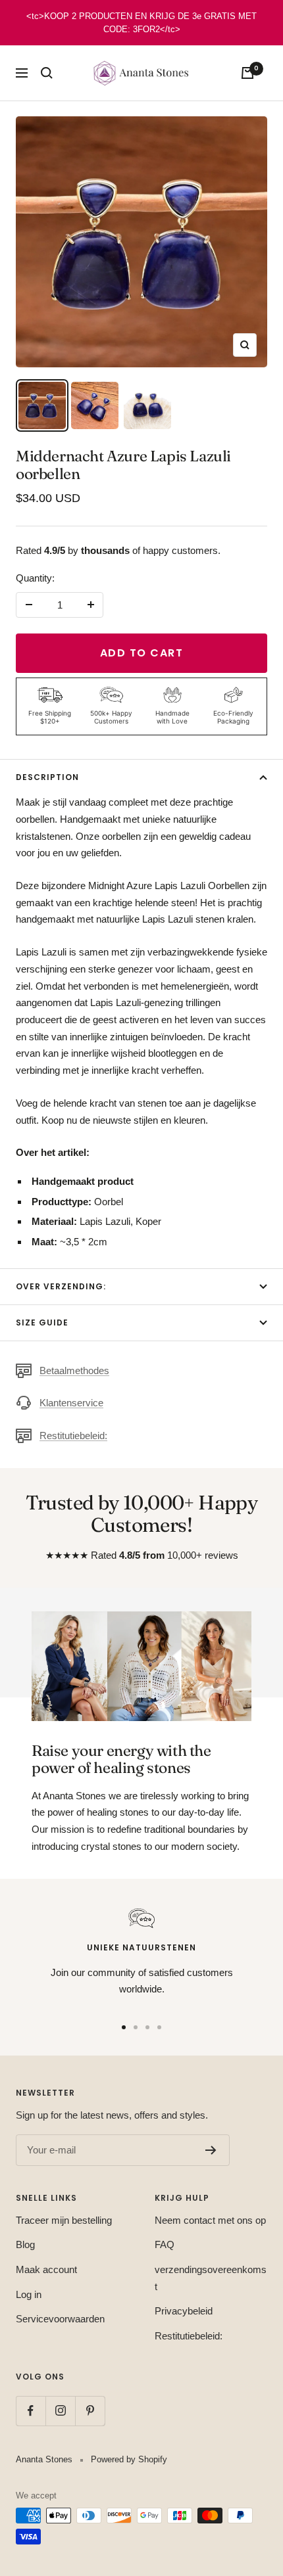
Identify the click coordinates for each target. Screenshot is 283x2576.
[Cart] (247, 73)
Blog (25, 2244)
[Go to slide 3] (147, 2027)
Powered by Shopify (129, 2459)
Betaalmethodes (74, 1370)
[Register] (211, 2150)
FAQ (165, 2244)
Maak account (46, 2269)
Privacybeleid (184, 2311)
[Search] (47, 73)
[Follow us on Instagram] (60, 2411)
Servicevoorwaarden (60, 2319)
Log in (29, 2294)
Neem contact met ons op (210, 2220)
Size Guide (42, 1322)
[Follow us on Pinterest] (90, 2411)
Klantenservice (71, 1403)
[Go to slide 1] (124, 2027)
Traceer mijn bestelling (64, 2220)
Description (47, 777)
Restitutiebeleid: (73, 1436)
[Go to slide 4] (159, 2027)
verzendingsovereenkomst (211, 2278)
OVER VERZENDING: (61, 1286)
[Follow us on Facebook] (31, 2411)
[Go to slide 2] (136, 2027)
